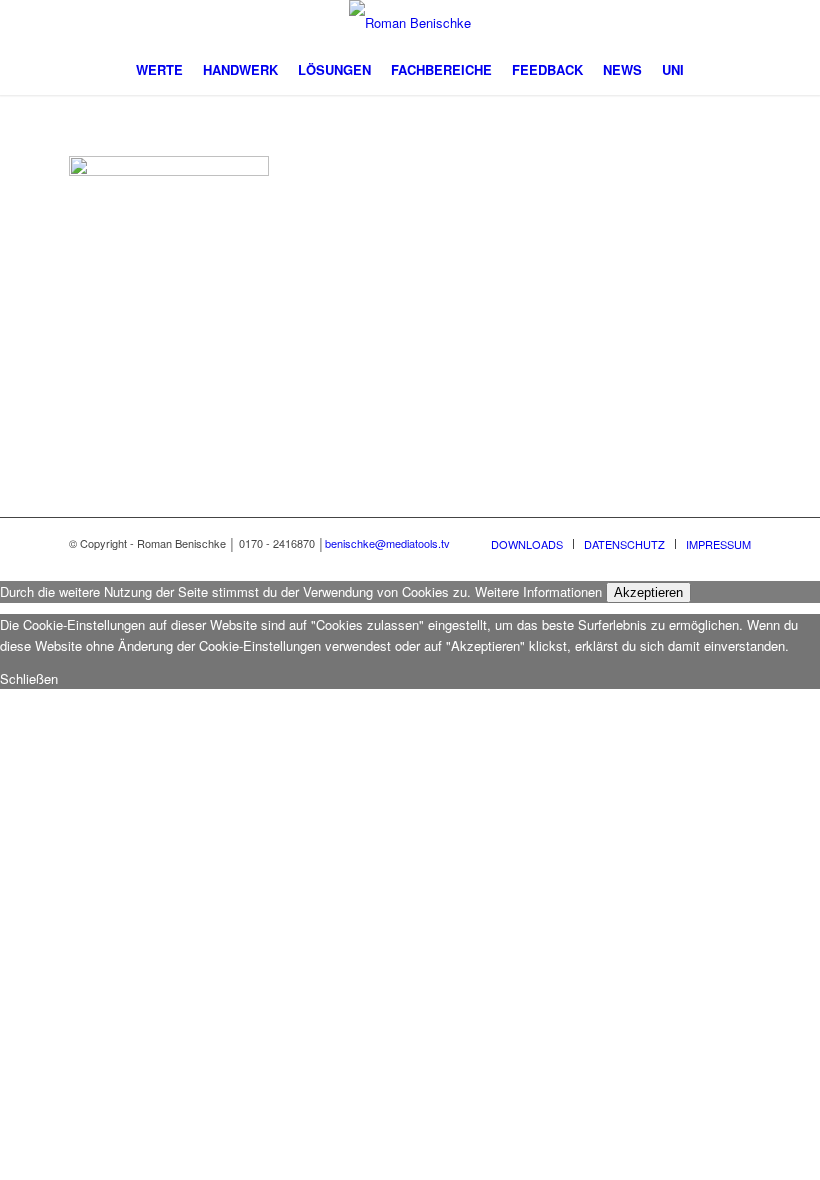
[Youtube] (646, 23)
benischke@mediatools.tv (387, 543)
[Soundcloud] (736, 23)
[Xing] (706, 23)
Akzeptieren (648, 592)
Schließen (29, 678)
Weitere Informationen (538, 591)
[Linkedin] (676, 23)
